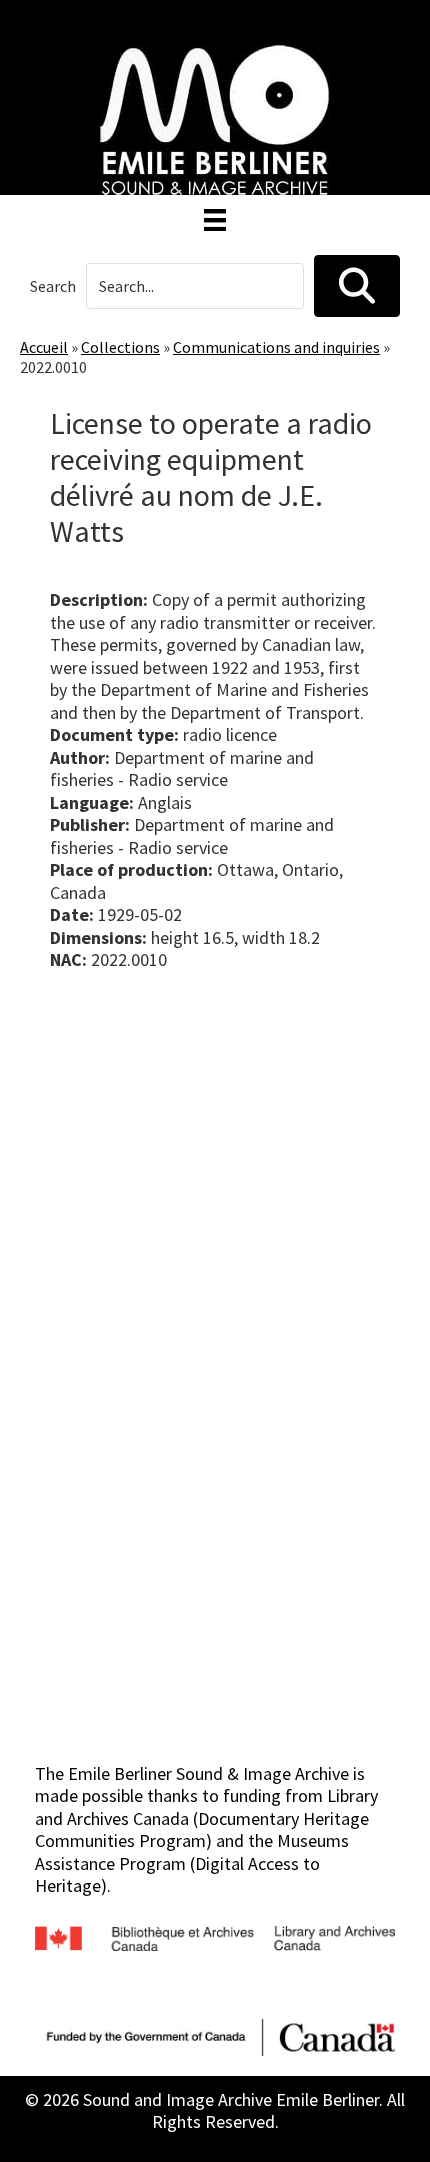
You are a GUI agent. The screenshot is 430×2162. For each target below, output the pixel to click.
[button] (357, 286)
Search (53, 286)
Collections (120, 347)
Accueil (44, 347)
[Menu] (215, 220)
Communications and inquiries (276, 347)
